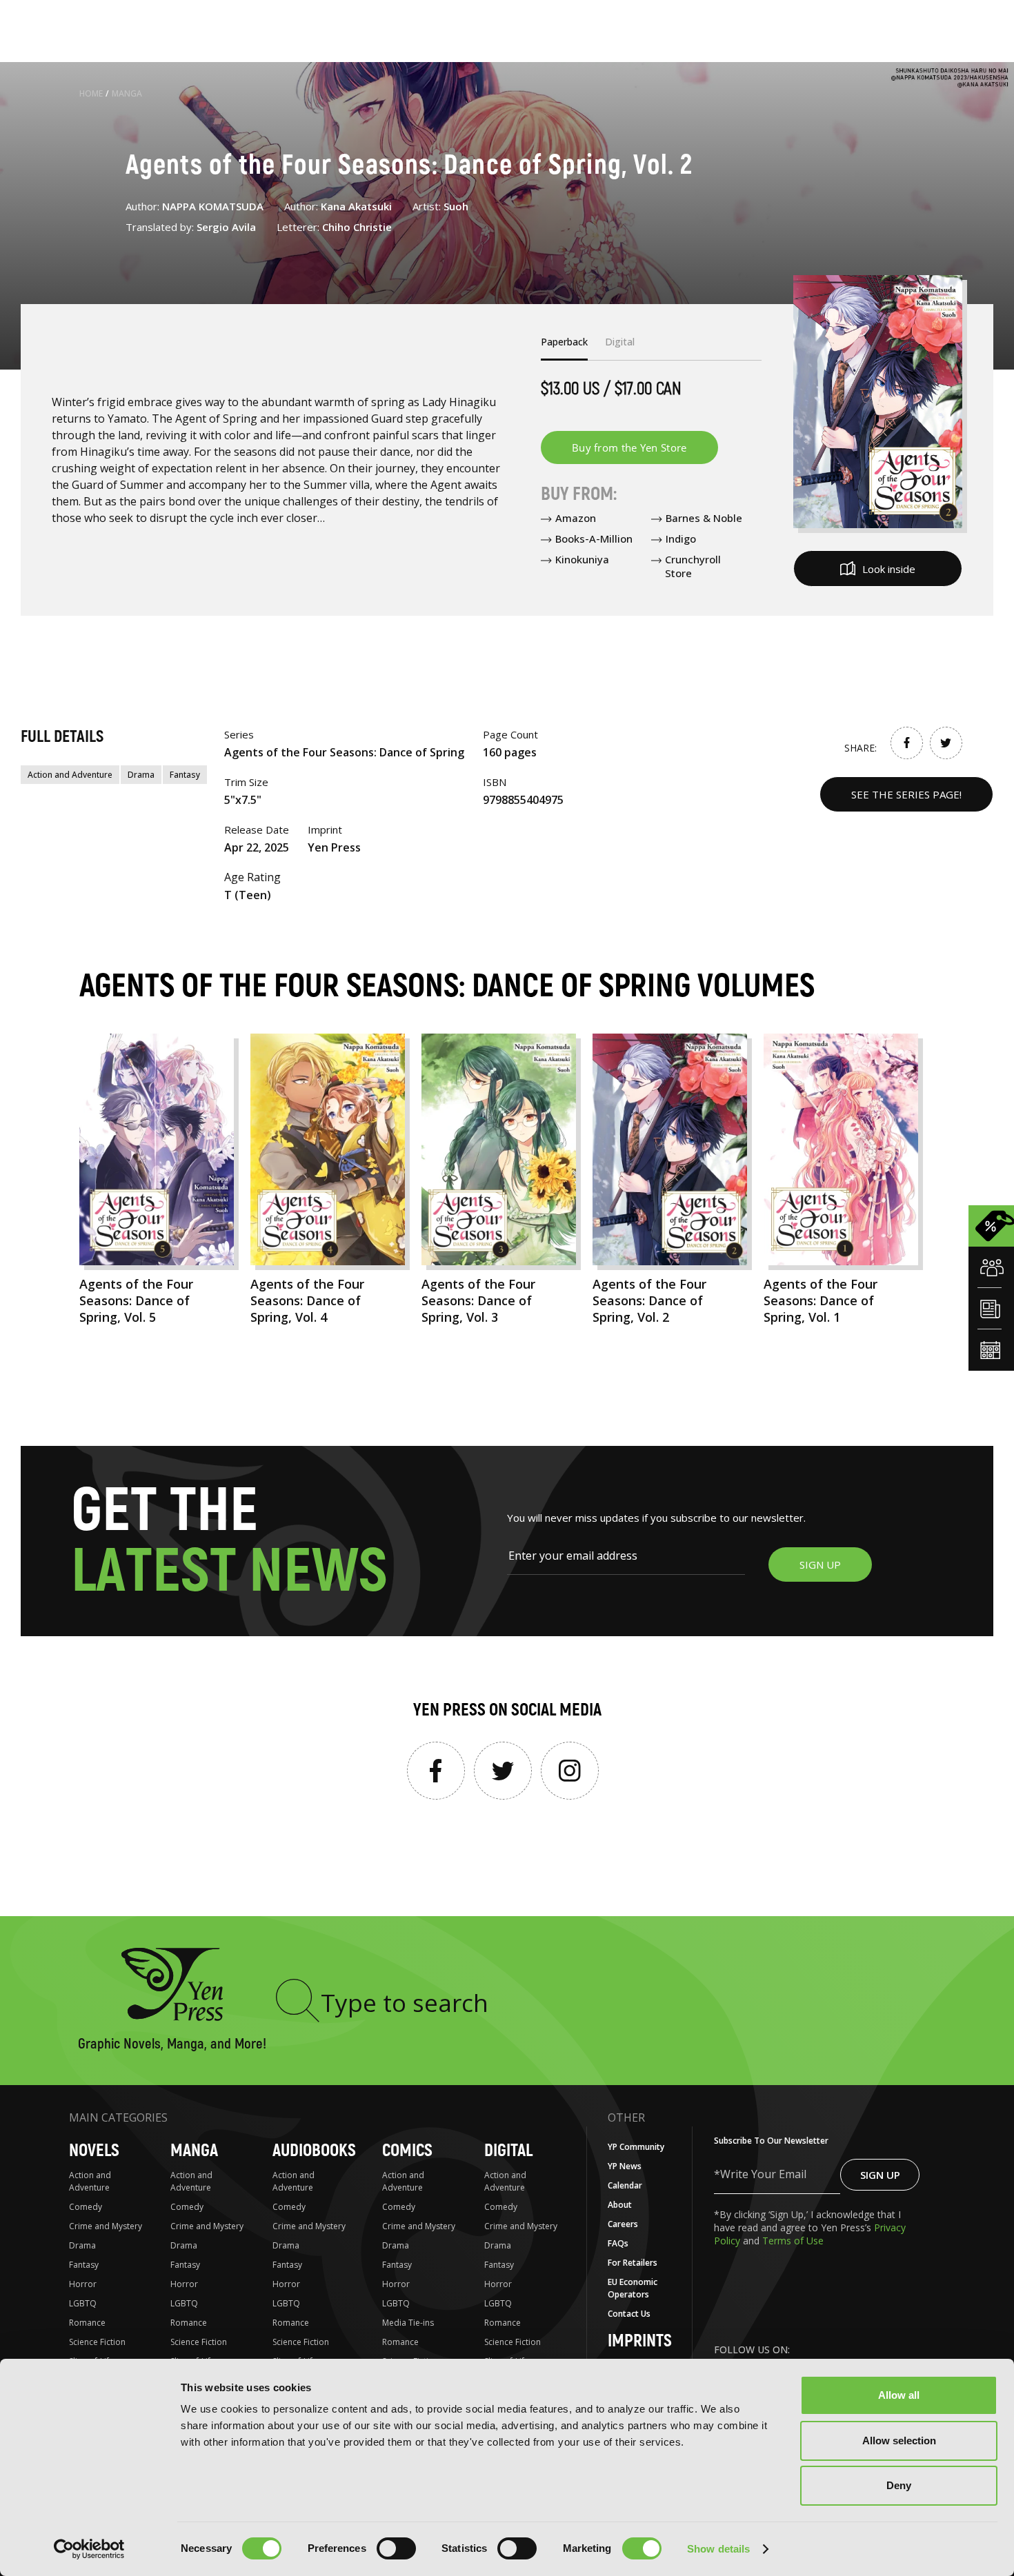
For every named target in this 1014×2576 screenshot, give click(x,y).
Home (91, 93)
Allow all (899, 2395)
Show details (718, 2549)
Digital (508, 2151)
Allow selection (899, 2441)
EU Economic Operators (633, 2288)
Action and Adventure (70, 775)
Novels (94, 2151)
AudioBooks (314, 2151)
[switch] (396, 2548)
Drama (141, 775)
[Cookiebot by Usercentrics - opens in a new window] (89, 2549)
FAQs (618, 2243)
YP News (625, 2166)
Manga (127, 93)
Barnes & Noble (704, 518)
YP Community (636, 2147)
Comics (407, 2151)
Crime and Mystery (106, 2226)
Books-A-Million (594, 539)
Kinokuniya (582, 559)
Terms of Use (793, 2241)
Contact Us (629, 2314)
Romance (87, 2323)
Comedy (86, 2207)
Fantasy (185, 775)
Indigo (681, 539)
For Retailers (633, 2263)
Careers (623, 2224)
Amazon (576, 518)
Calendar (625, 2185)
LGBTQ (83, 2303)
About (620, 2205)
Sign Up (880, 2175)
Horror (83, 2284)
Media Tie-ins (408, 2323)
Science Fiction (97, 2342)
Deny (899, 2485)
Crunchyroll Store (693, 566)
